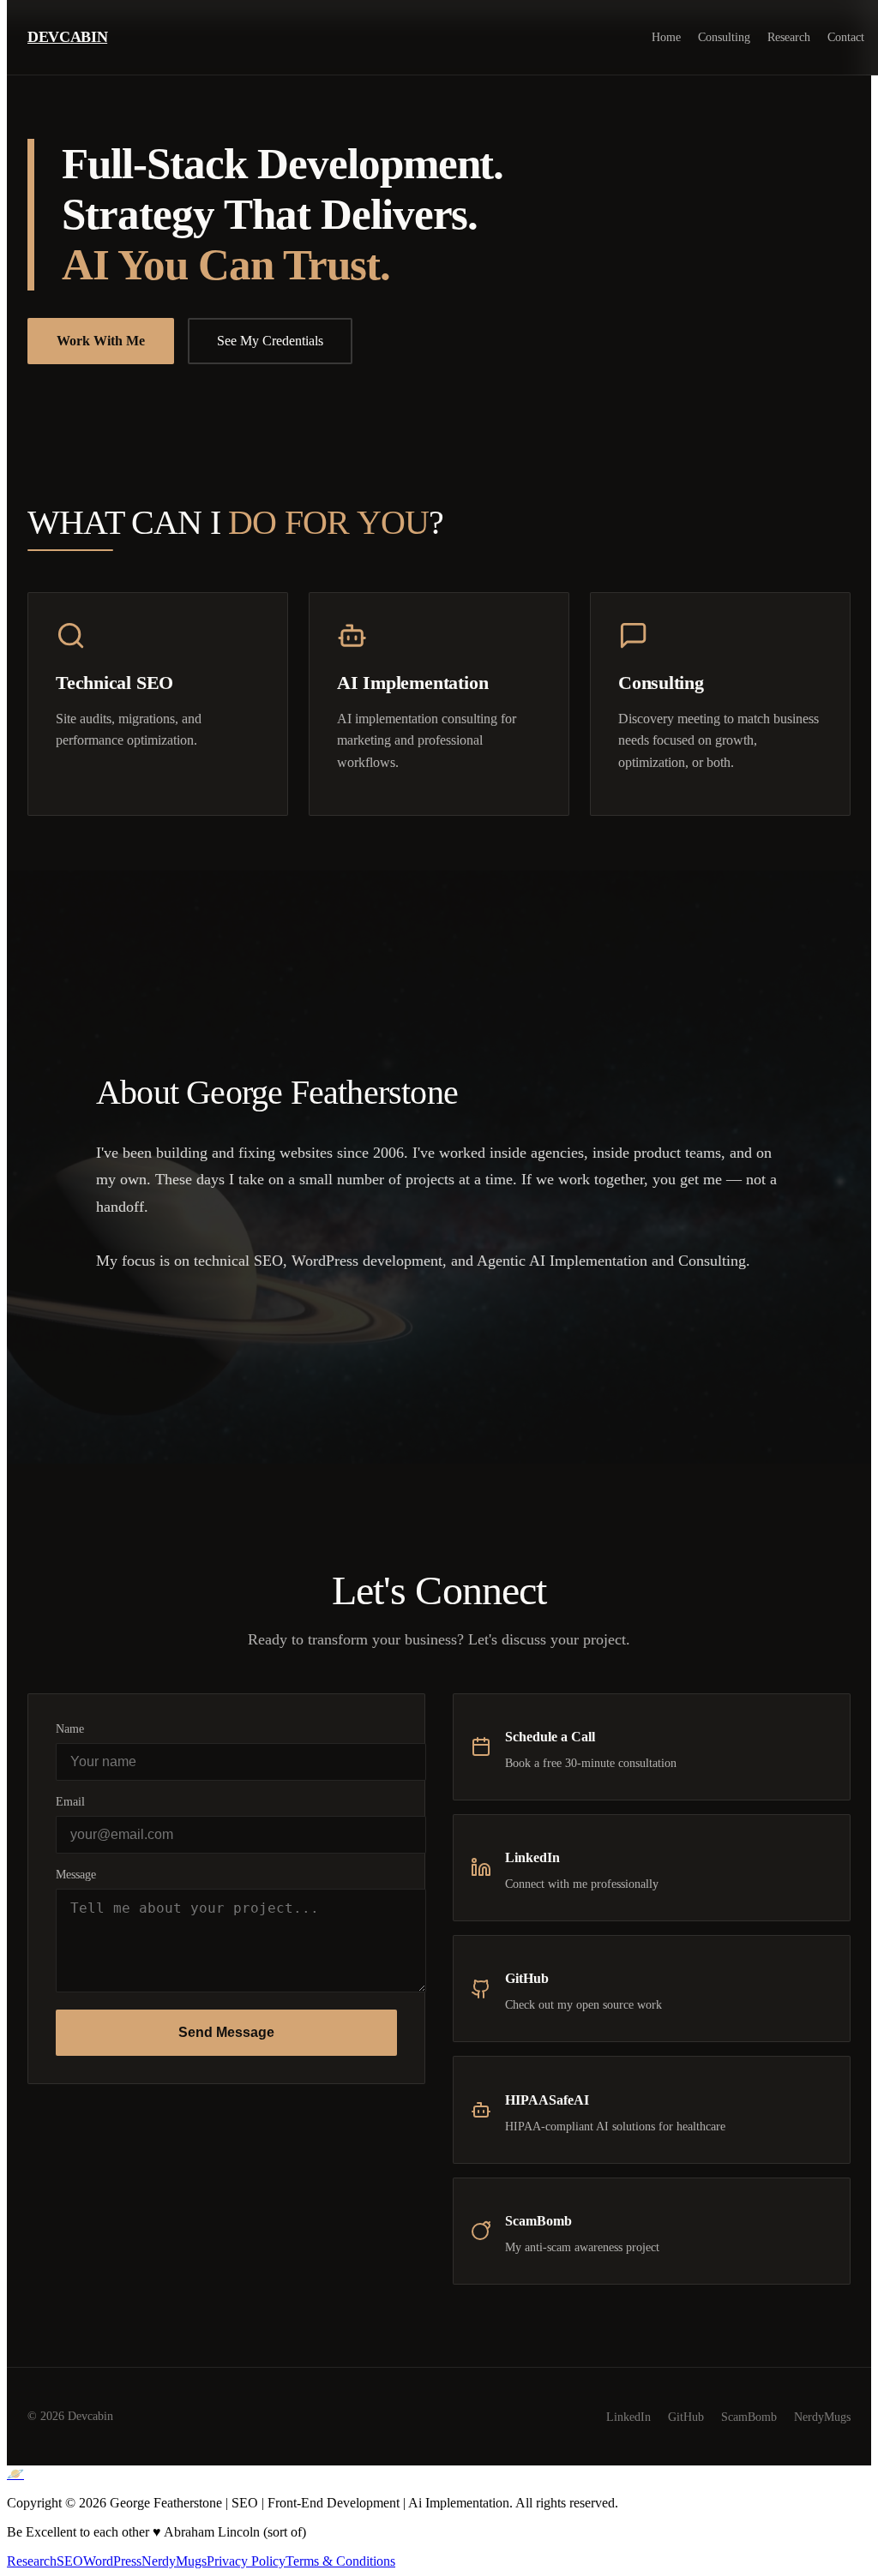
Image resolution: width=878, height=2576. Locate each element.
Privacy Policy (246, 2561)
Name (70, 1728)
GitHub (686, 2417)
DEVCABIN (67, 37)
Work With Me (101, 341)
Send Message (226, 2032)
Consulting (724, 37)
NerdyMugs (822, 2417)
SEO (70, 2561)
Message (76, 1874)
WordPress (112, 2561)
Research (789, 37)
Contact (846, 37)
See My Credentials (270, 341)
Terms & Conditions (340, 2561)
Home (666, 37)
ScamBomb (749, 2417)
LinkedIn (628, 2417)
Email (70, 1801)
